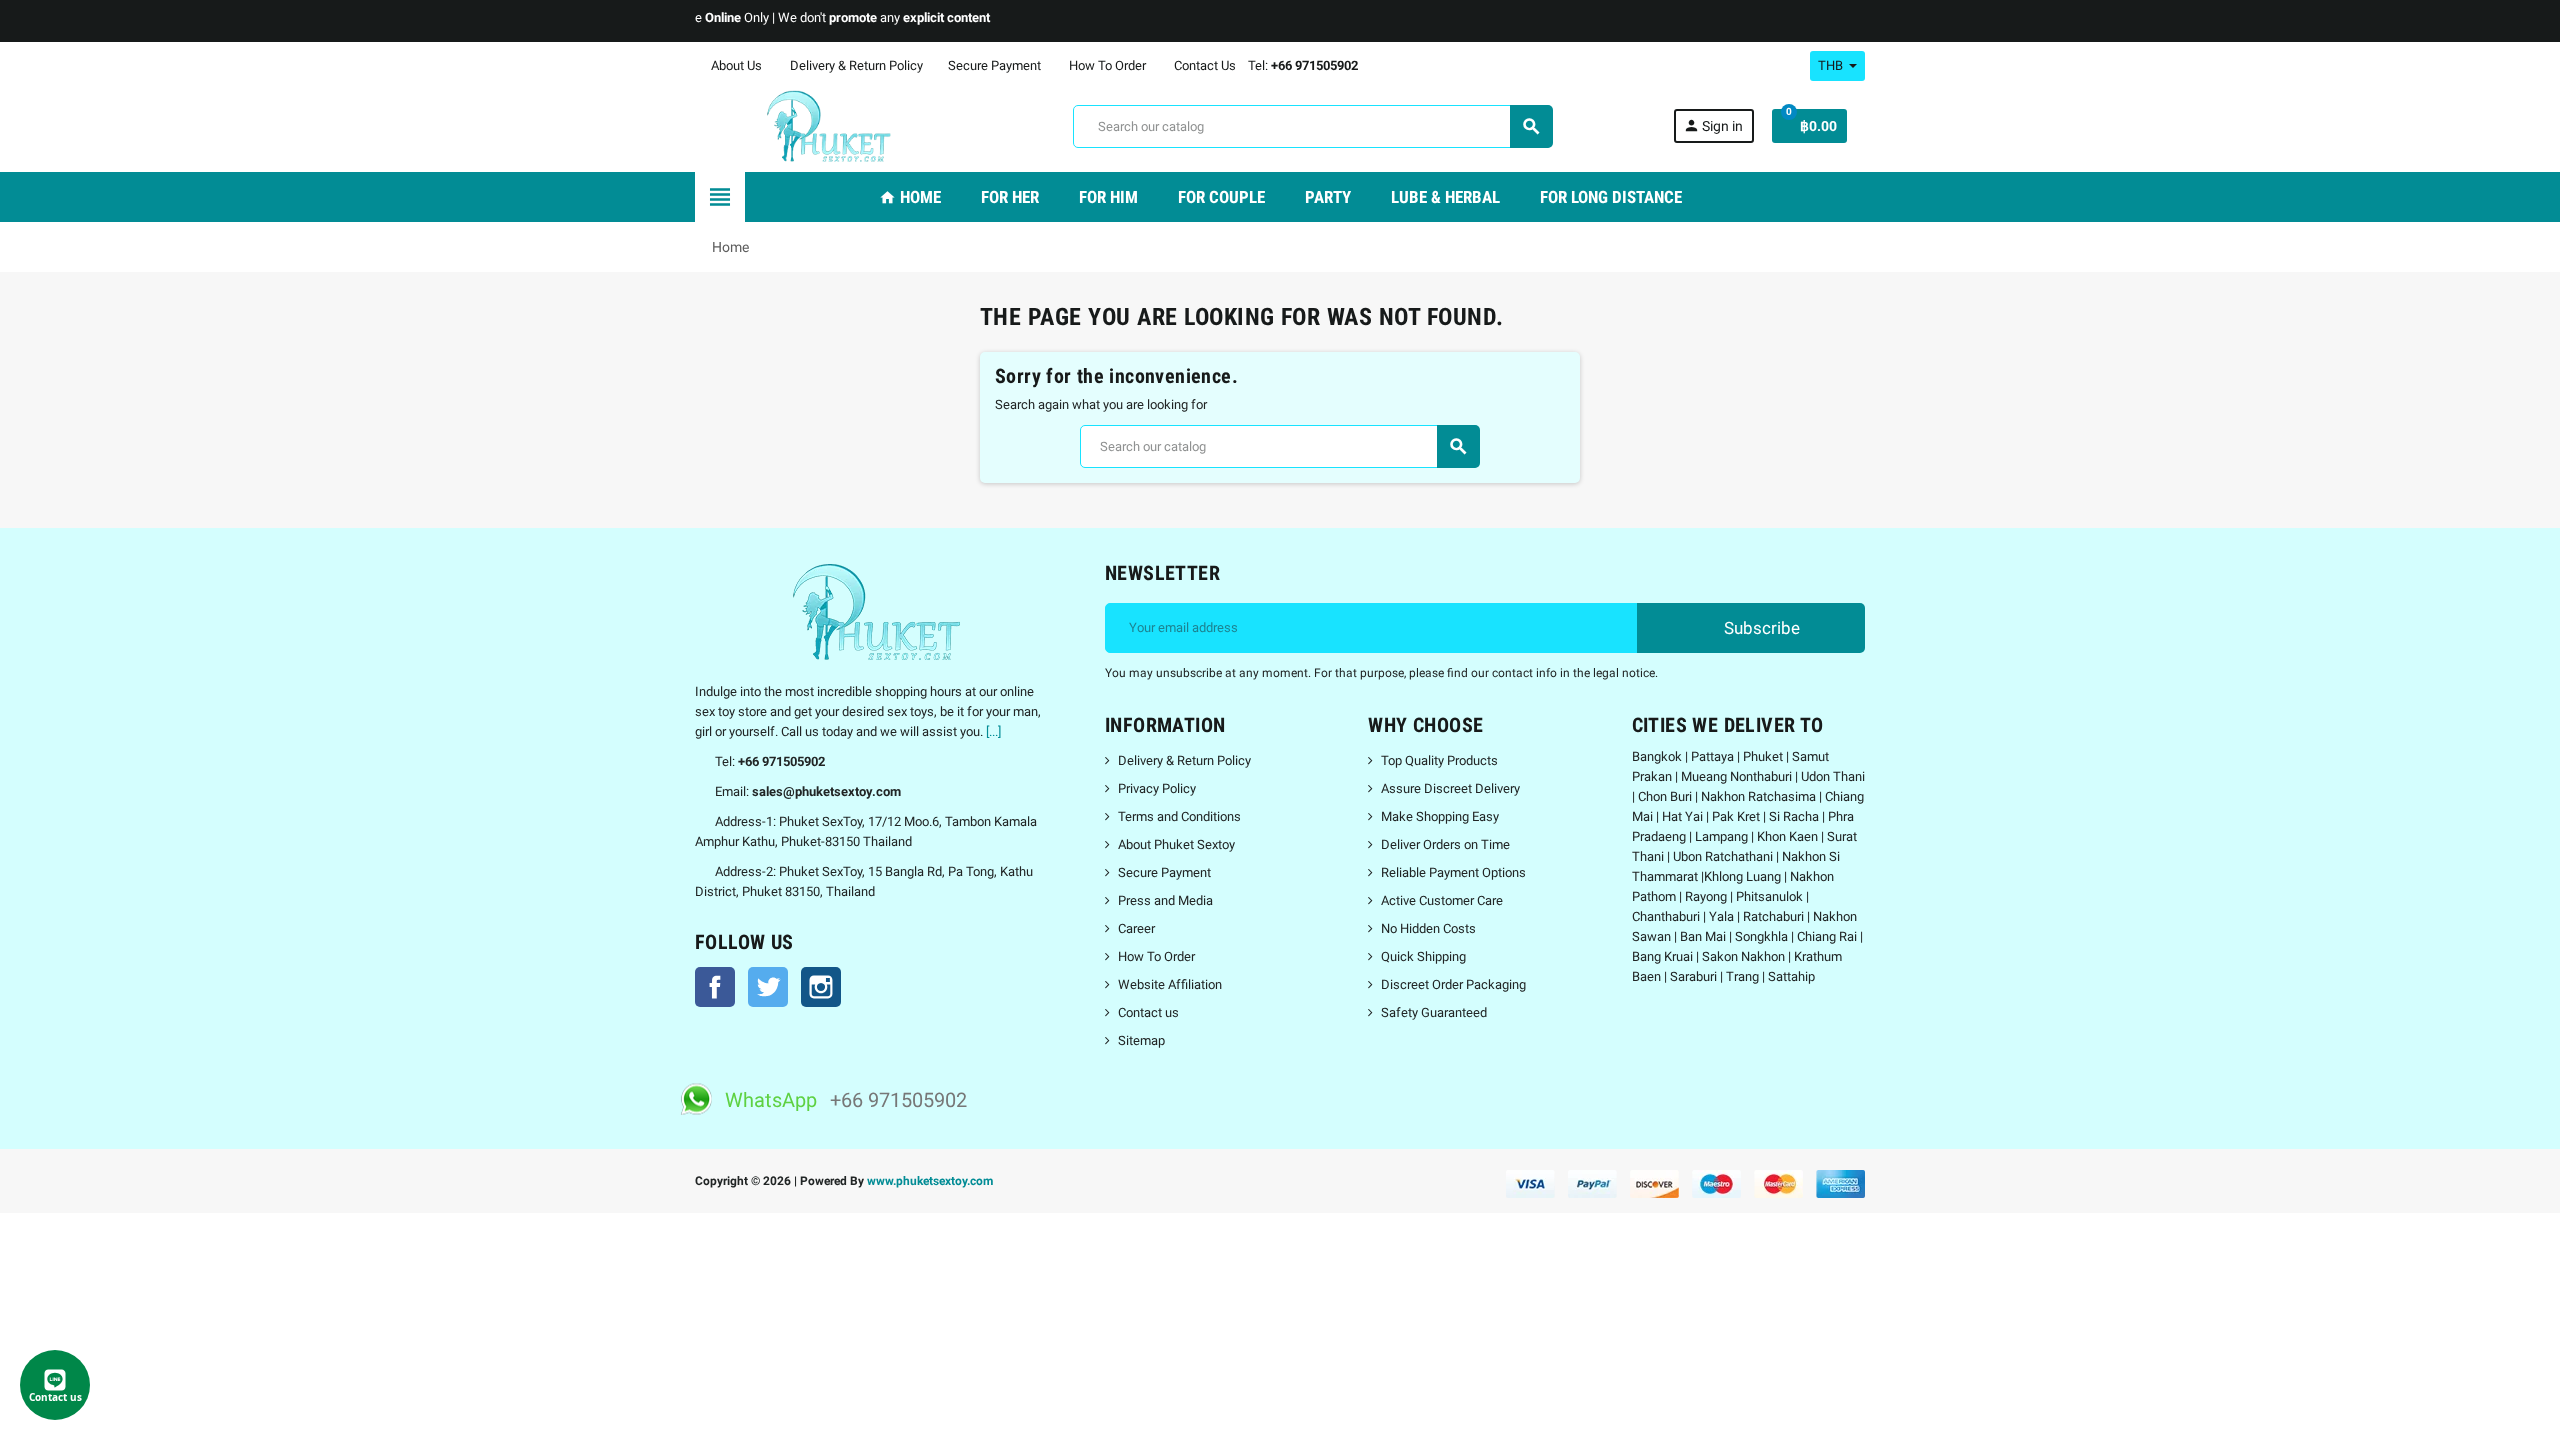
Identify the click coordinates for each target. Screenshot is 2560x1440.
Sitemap (1141, 1040)
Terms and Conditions (1179, 816)
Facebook (715, 987)
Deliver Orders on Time (1445, 844)
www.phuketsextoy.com (930, 1181)
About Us (735, 65)
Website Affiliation (1170, 984)
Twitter (768, 987)
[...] (993, 731)
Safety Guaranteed (1434, 1012)
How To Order (1106, 65)
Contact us (1148, 1012)
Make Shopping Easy (1440, 816)
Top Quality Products (1439, 760)
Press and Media (1165, 900)
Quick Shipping (1423, 956)
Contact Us (1203, 65)
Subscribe (1760, 628)
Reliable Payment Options (1453, 872)
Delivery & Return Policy (855, 65)
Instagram (821, 987)
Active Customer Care (1442, 900)
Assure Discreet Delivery (1450, 788)
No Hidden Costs (1428, 928)
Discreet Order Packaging (1453, 984)
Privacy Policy (1157, 788)
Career (1136, 928)
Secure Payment (994, 65)
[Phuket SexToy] (824, 125)
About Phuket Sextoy (1176, 844)
